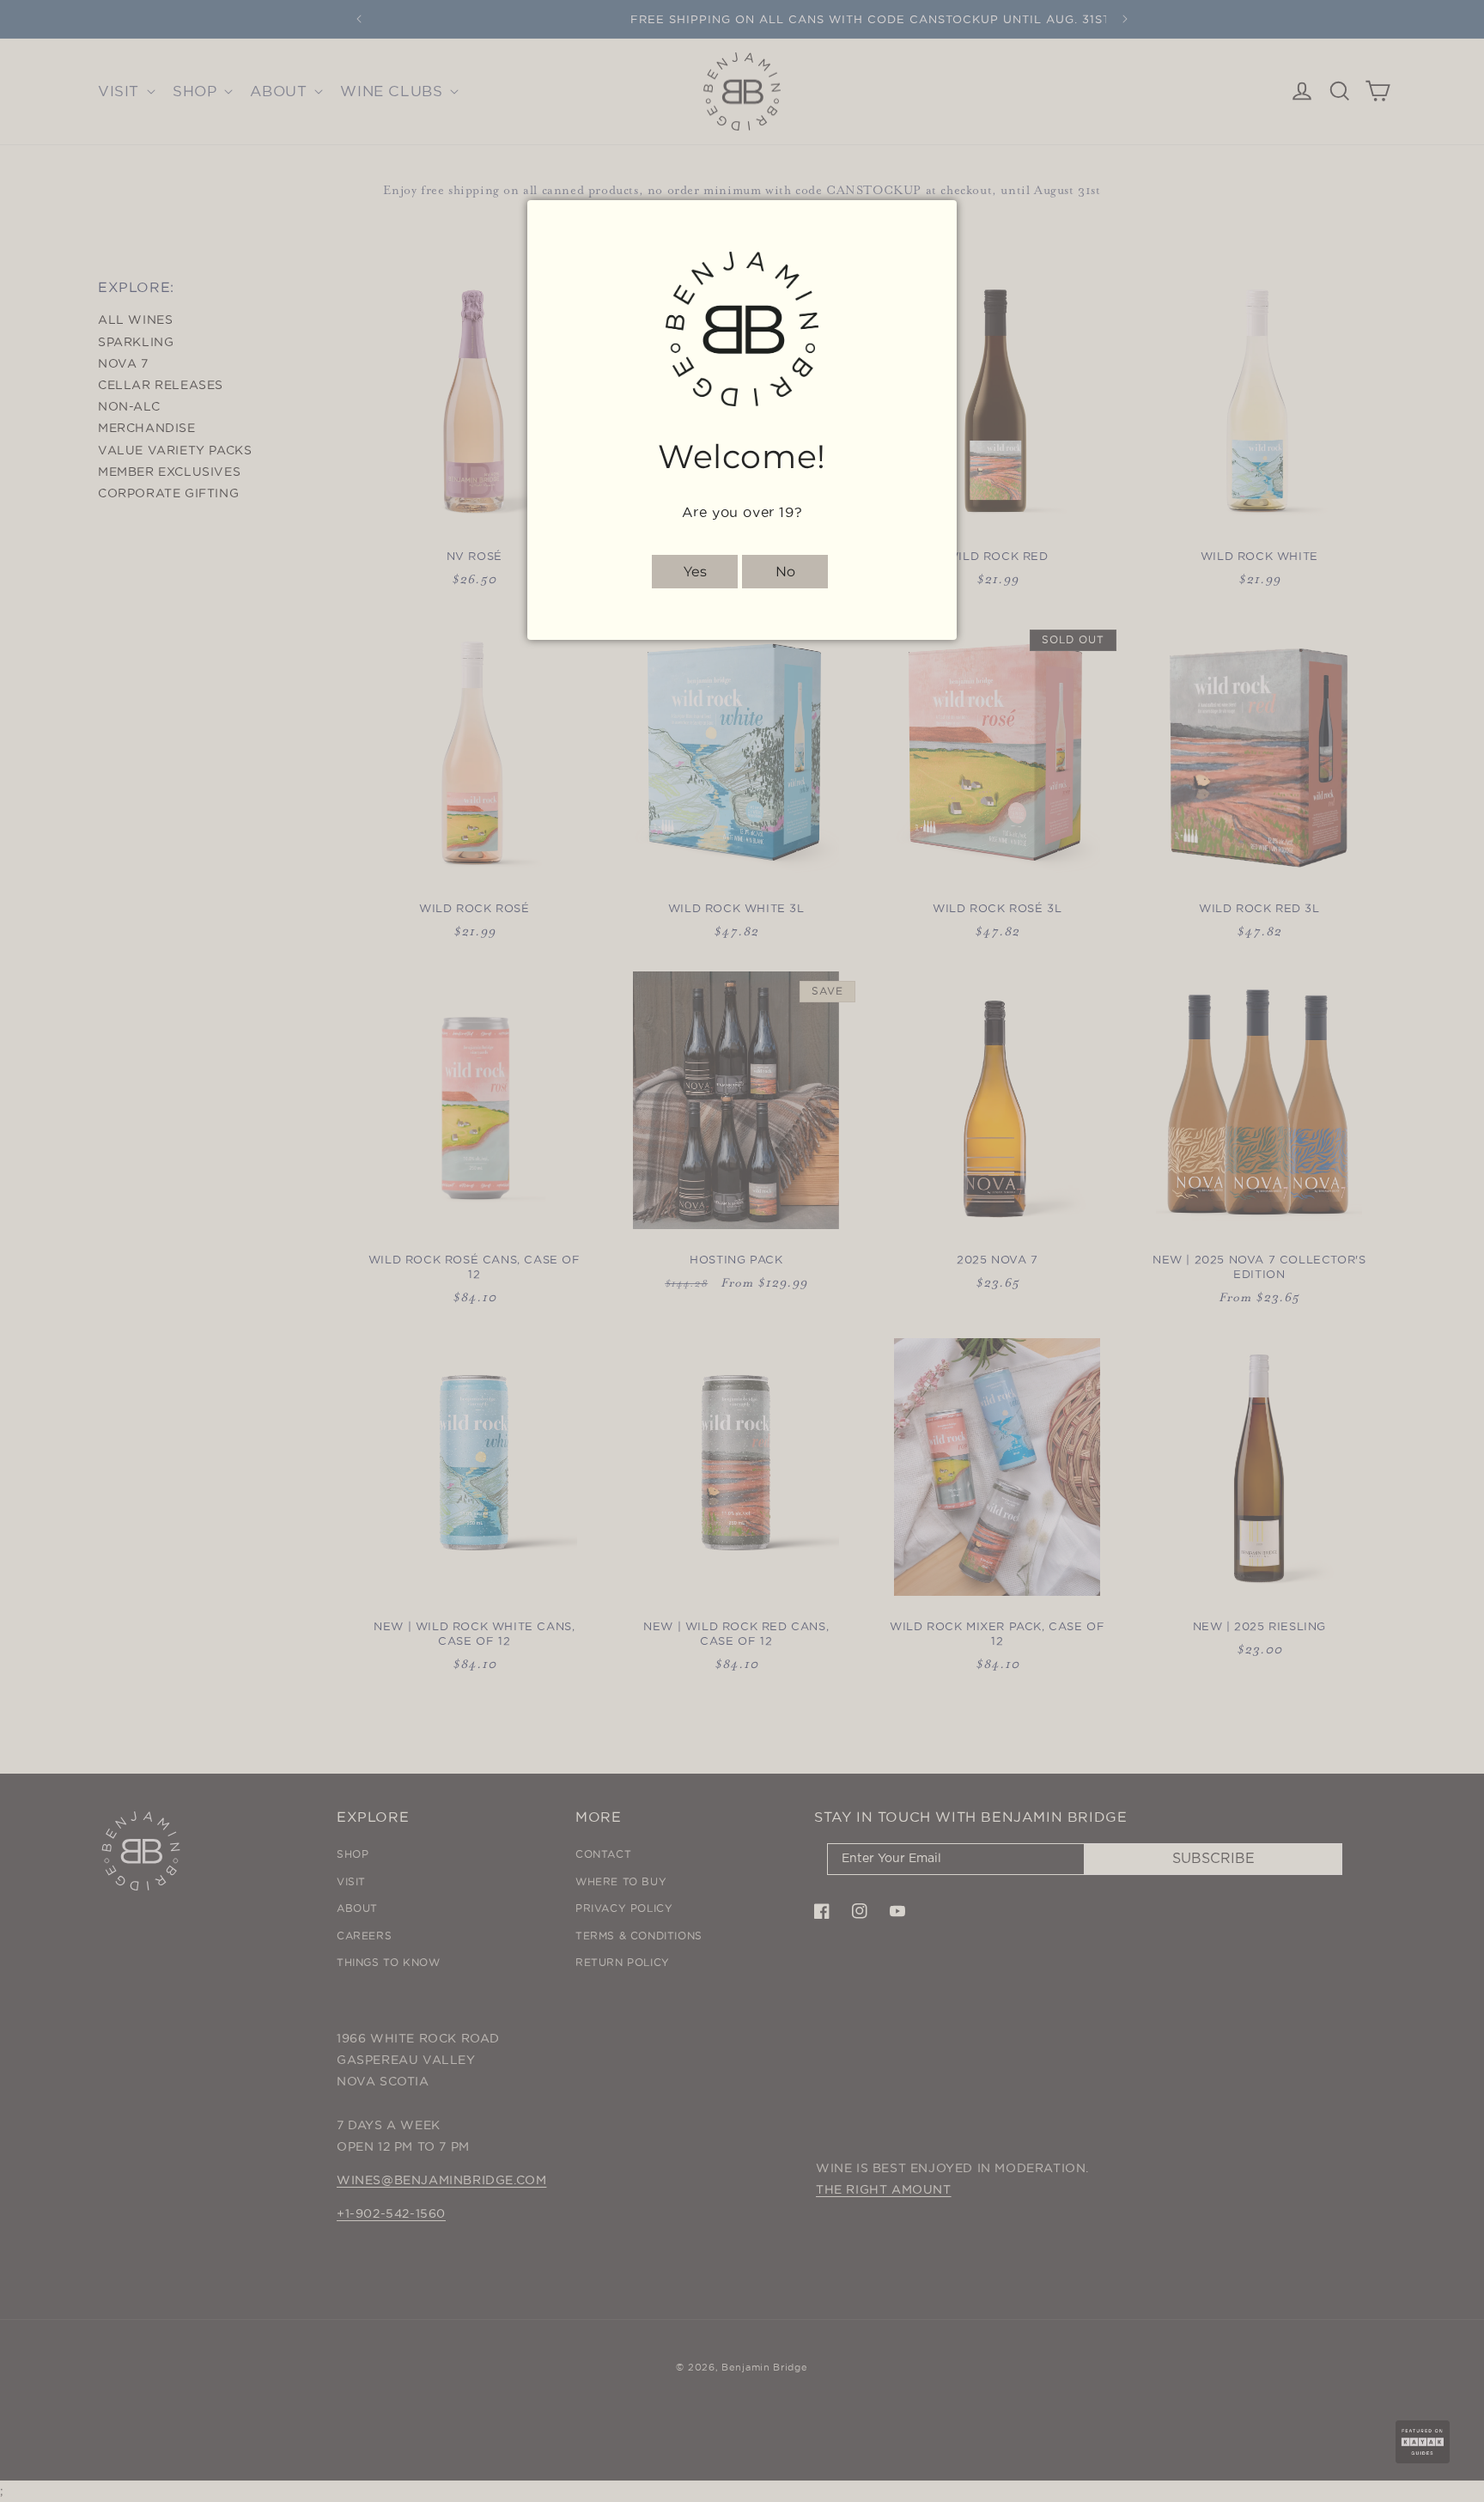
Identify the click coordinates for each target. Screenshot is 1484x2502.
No (785, 572)
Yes (695, 572)
